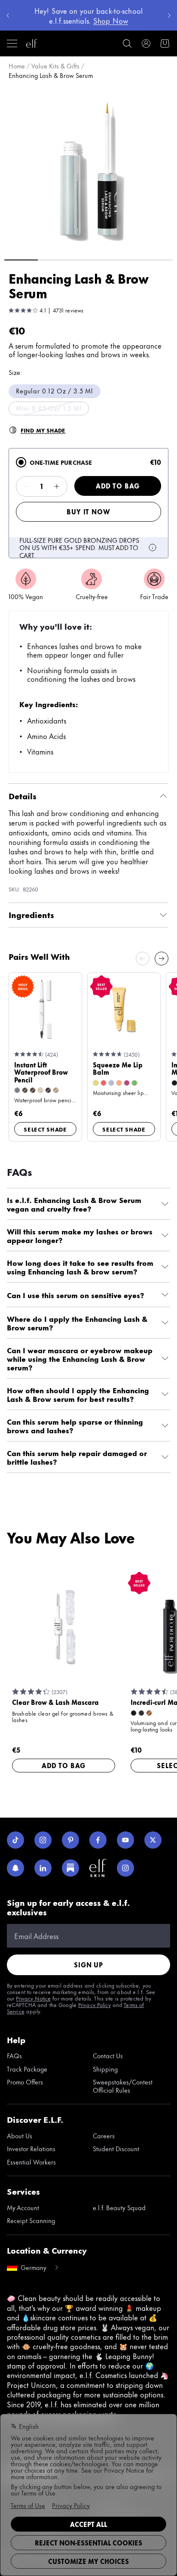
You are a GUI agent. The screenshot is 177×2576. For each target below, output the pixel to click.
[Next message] (169, 15)
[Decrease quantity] (27, 486)
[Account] (146, 43)
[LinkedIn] (43, 1868)
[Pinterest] (70, 1840)
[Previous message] (8, 15)
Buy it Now (88, 512)
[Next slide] (162, 959)
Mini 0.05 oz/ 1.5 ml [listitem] (49, 408)
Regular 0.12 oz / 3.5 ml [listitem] (55, 391)
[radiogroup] (88, 503)
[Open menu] (12, 43)
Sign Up (88, 1965)
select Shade (45, 1129)
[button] (88, 168)
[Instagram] (43, 1840)
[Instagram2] (125, 1868)
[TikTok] (15, 1840)
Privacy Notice (33, 1998)
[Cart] (165, 43)
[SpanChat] (15, 1868)
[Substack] (70, 1868)
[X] (153, 1840)
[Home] (32, 43)
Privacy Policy (95, 2004)
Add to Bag (118, 486)
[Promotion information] (153, 547)
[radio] (21, 462)
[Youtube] (125, 1840)
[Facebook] (98, 1840)
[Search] (127, 43)
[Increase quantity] (57, 486)
